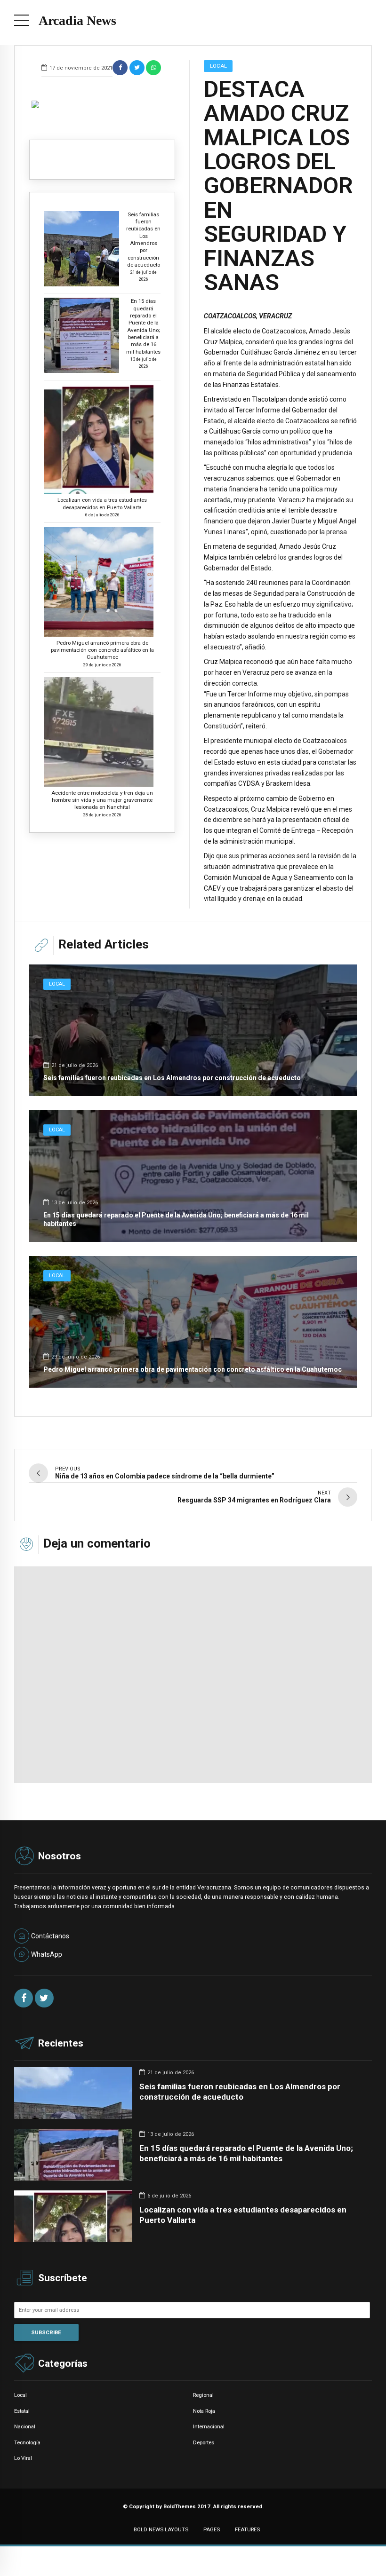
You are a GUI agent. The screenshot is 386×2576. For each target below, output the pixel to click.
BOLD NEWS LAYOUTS (161, 2529)
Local (218, 66)
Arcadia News (77, 20)
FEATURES (247, 2529)
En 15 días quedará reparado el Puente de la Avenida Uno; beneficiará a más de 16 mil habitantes (143, 326)
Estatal (22, 2411)
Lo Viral (23, 2458)
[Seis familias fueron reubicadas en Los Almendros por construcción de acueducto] (193, 1030)
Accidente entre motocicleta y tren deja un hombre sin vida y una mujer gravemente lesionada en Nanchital (102, 800)
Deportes (204, 2442)
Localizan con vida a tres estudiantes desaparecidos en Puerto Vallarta (102, 503)
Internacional (209, 2426)
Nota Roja (204, 2411)
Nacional (25, 2426)
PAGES (212, 2529)
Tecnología (27, 2442)
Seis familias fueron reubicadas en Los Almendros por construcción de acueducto (143, 240)
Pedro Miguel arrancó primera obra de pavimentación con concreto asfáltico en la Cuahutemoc (102, 650)
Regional (203, 2395)
